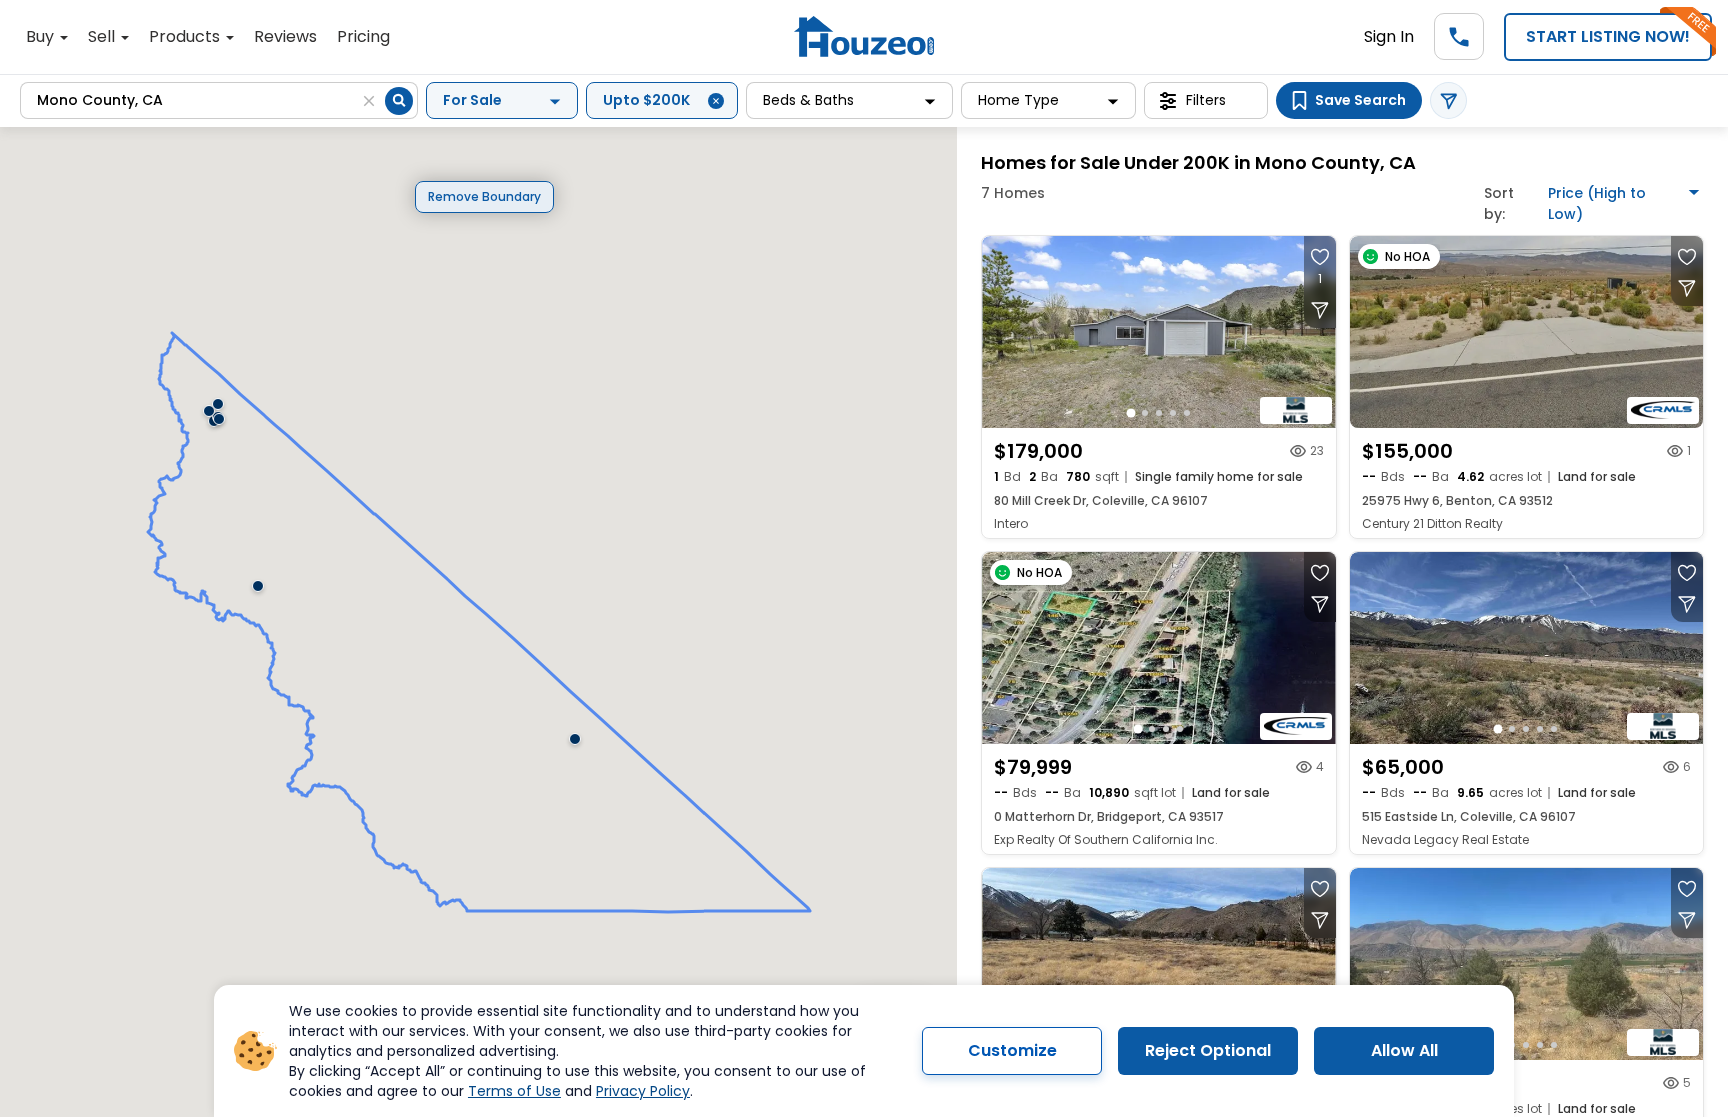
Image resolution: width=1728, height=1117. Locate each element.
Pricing (363, 36)
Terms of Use (514, 1091)
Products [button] (186, 36)
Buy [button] (42, 36)
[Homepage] (864, 36)
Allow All (1404, 1050)
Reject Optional (1208, 1050)
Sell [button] (103, 36)
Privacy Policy (643, 1091)
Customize (1012, 1050)
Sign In (1389, 36)
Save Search (1360, 100)
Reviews (285, 36)
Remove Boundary (484, 196)
